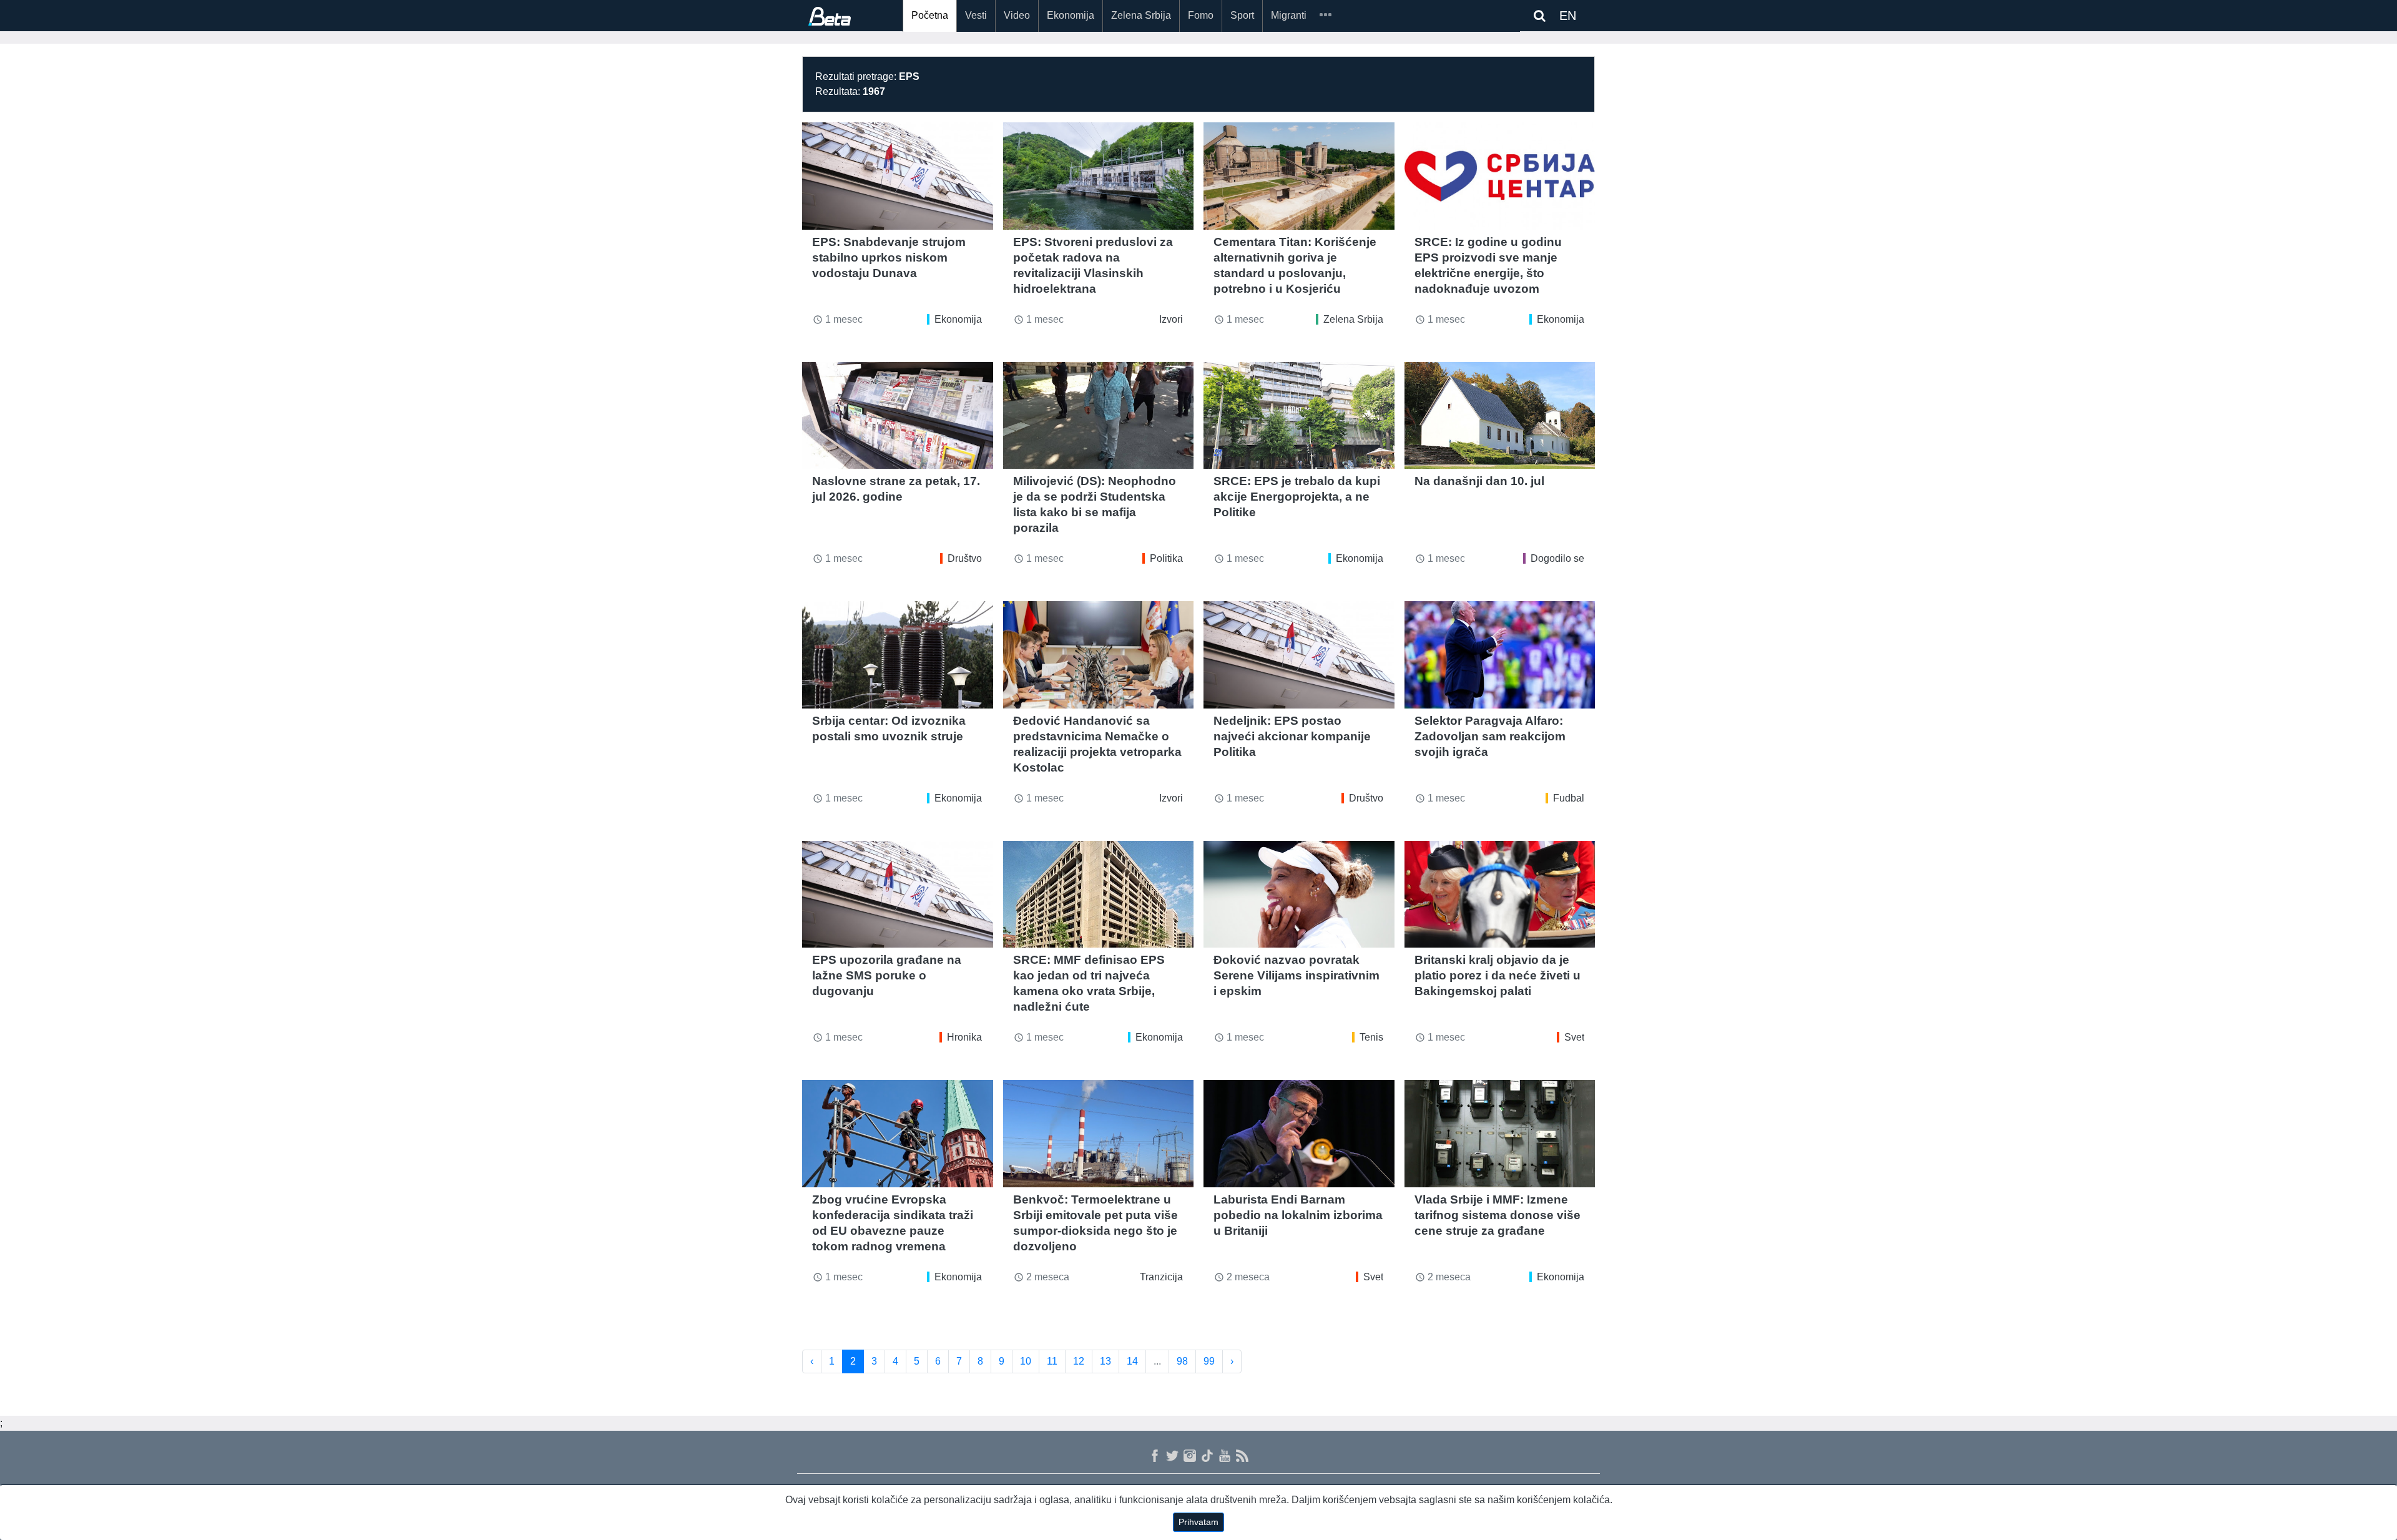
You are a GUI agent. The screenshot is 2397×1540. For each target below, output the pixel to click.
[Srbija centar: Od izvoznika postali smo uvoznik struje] (898, 655)
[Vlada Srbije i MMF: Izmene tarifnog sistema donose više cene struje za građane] (1500, 1134)
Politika (1166, 558)
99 (1209, 1361)
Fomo (1201, 15)
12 (1079, 1361)
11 (1052, 1361)
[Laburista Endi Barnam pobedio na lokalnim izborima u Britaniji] (1299, 1134)
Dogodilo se (1557, 558)
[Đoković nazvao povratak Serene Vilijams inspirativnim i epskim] (1299, 895)
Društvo (965, 558)
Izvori (1171, 319)
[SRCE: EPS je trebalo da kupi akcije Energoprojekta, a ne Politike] (1299, 416)
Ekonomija (1071, 15)
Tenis (1371, 1037)
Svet (1574, 1037)
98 (1182, 1361)
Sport (1242, 15)
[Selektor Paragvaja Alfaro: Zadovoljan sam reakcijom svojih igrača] (1500, 655)
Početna (930, 15)
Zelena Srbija (1141, 15)
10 (1026, 1361)
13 (1105, 1361)
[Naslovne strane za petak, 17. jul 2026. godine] (898, 416)
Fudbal (1569, 798)
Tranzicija (1161, 1277)
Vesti (976, 15)
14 (1132, 1361)
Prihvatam (1198, 1522)
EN (1568, 16)
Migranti (1289, 15)
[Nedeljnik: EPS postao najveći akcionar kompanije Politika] (1299, 655)
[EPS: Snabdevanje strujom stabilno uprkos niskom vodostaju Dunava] (898, 176)
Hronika (964, 1037)
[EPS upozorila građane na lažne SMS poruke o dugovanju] (898, 895)
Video (1017, 15)
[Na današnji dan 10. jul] (1500, 416)
